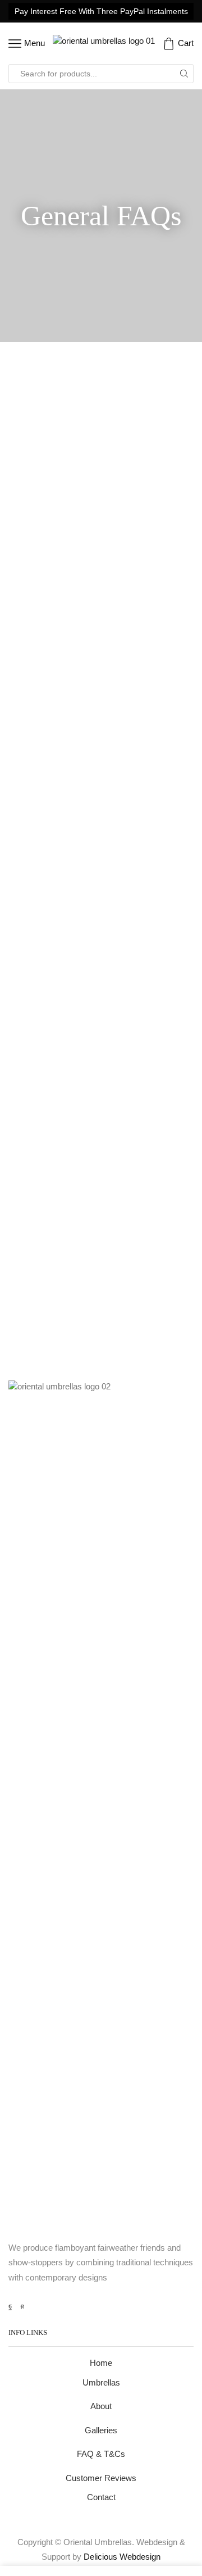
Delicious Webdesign (122, 2557)
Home (101, 2363)
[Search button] (184, 74)
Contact (101, 2497)
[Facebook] (10, 2306)
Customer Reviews (101, 2478)
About (101, 2406)
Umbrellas (101, 2383)
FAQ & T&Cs (101, 2454)
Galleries (101, 2430)
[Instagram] (22, 2306)
